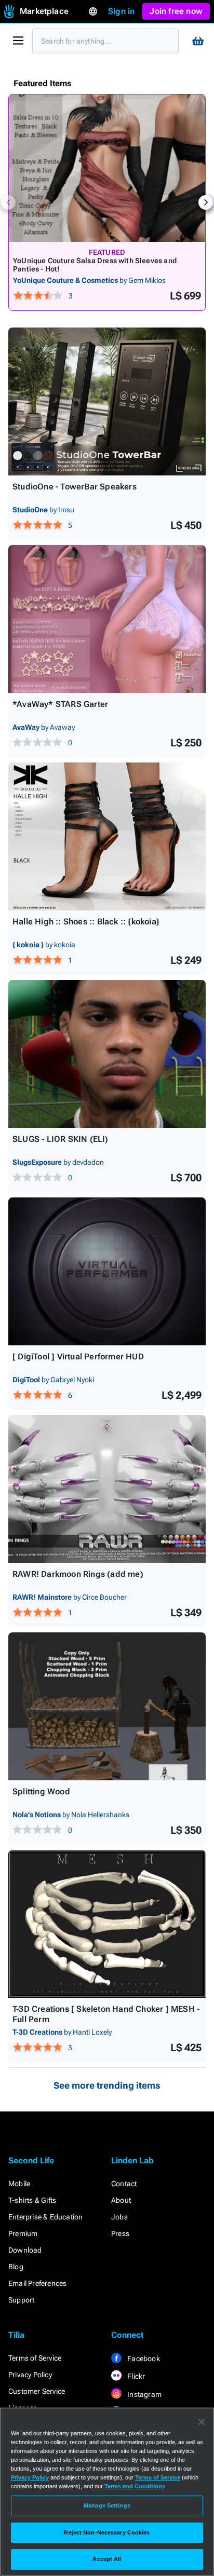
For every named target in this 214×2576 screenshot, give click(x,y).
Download (25, 2250)
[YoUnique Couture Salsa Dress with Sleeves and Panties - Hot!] (107, 168)
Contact (124, 2184)
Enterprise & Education (45, 2217)
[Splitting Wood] (107, 1706)
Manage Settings (107, 2505)
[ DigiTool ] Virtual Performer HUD (78, 1357)
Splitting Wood (41, 1791)
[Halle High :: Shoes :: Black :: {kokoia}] (107, 836)
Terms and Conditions (135, 2486)
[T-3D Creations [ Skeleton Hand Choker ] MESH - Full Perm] (107, 1924)
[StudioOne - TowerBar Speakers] (107, 401)
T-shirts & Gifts (32, 2200)
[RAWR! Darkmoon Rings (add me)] (107, 1489)
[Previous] (8, 202)
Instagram (144, 2394)
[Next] (206, 202)
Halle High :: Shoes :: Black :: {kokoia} (86, 922)
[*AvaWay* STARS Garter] (107, 619)
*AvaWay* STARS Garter (60, 704)
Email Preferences (37, 2283)
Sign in (121, 11)
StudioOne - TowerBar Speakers (75, 487)
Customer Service (37, 2391)
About (121, 2200)
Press (120, 2233)
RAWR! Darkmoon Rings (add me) (78, 1574)
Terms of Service (35, 2358)
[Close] (202, 2422)
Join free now (176, 11)
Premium (23, 2233)
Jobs (119, 2217)
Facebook (143, 2359)
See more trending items (107, 2085)
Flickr (135, 2376)
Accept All (107, 2559)
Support (21, 2300)
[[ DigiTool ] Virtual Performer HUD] (107, 1271)
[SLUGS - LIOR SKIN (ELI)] (107, 1054)
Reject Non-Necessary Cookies (107, 2532)
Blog (16, 2267)
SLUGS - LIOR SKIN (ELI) (61, 1139)
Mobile (19, 2184)
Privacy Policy (30, 2375)
